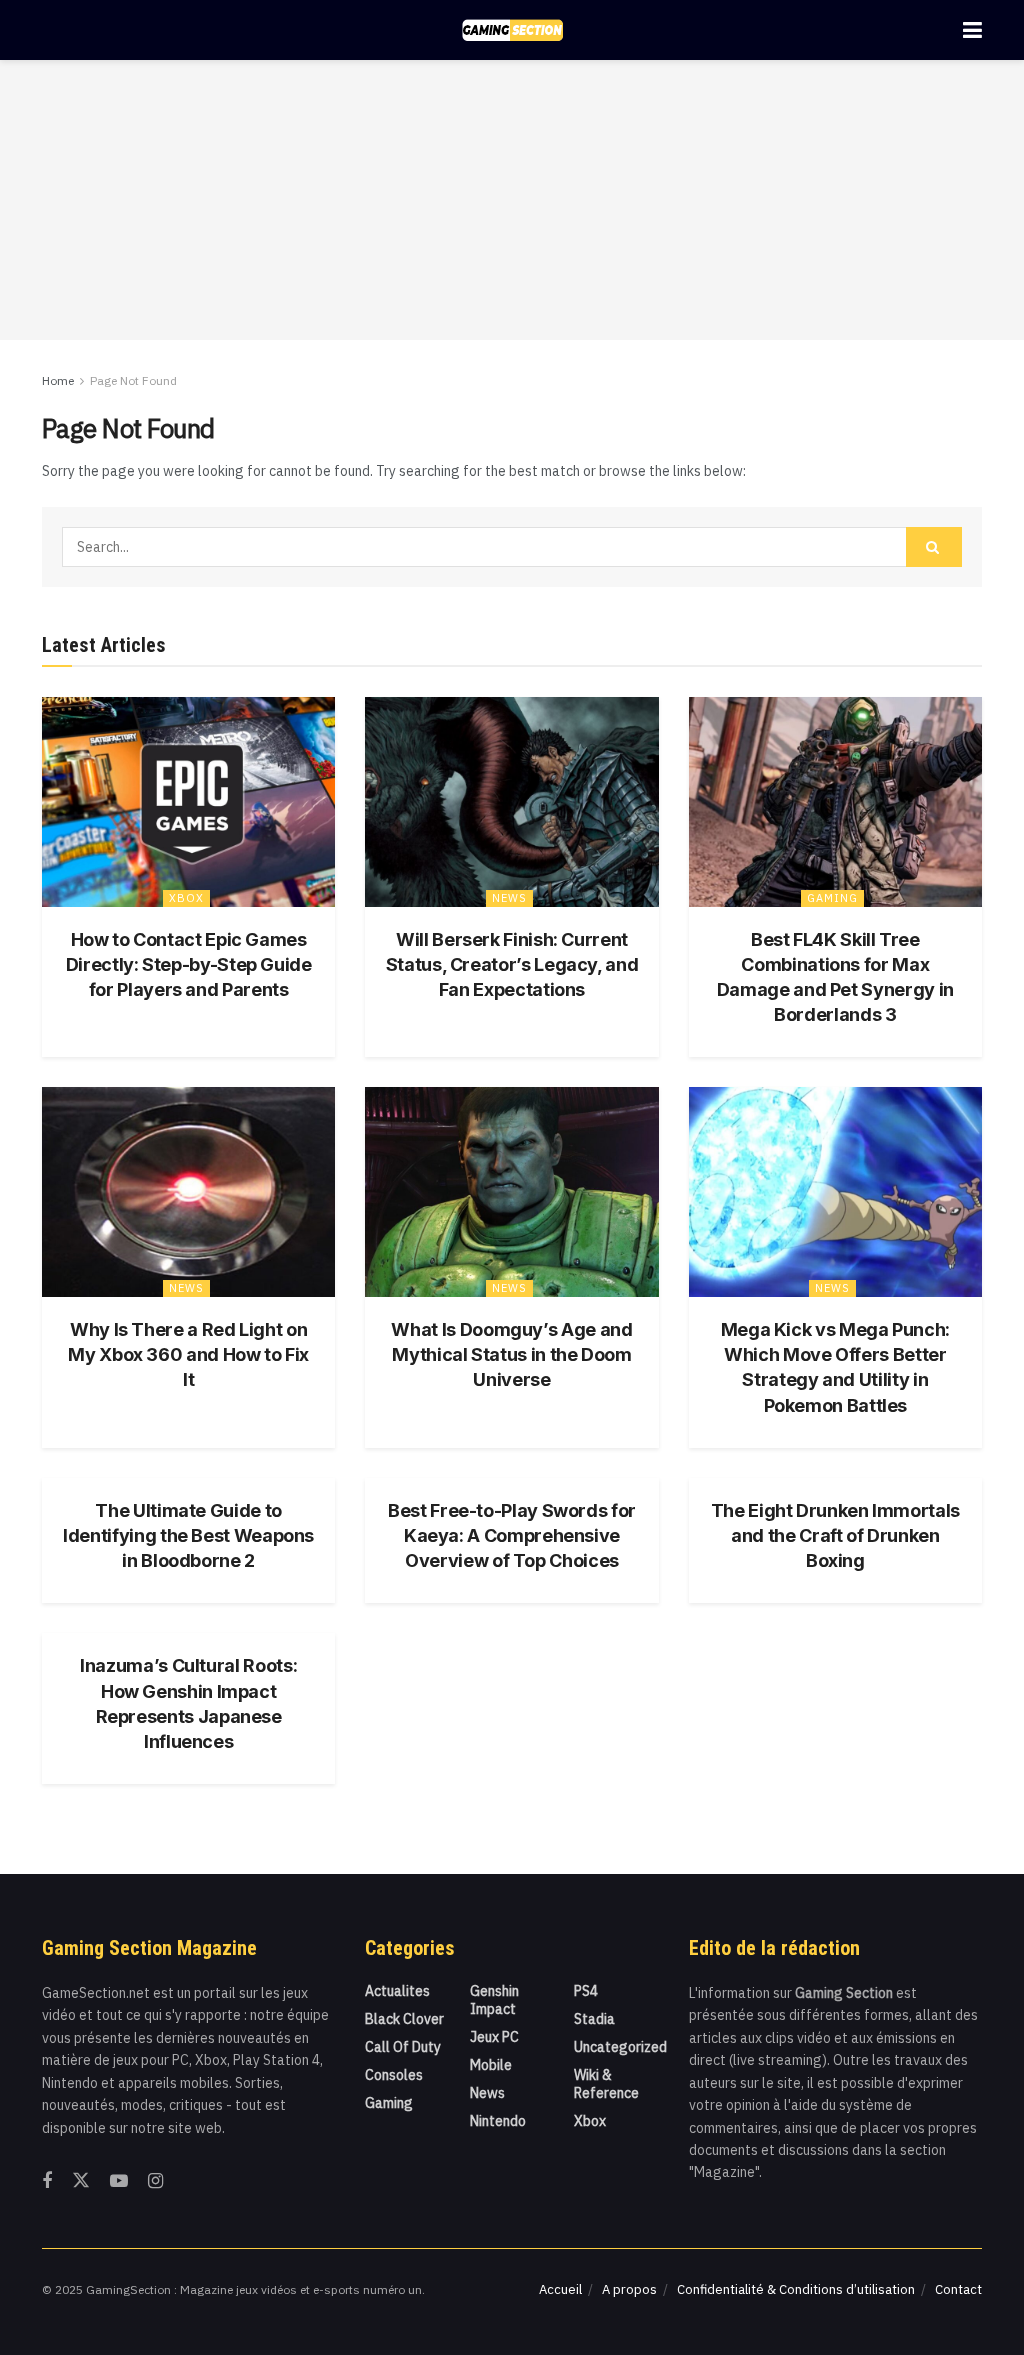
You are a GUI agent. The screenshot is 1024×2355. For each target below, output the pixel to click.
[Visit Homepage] (512, 30)
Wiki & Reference (606, 2084)
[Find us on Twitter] (81, 2181)
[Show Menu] (972, 30)
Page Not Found (133, 380)
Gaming (832, 898)
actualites (397, 1991)
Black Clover (404, 2019)
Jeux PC (494, 2037)
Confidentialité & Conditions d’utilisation (796, 2289)
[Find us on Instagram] (155, 2181)
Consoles (394, 2075)
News (509, 898)
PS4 (586, 1991)
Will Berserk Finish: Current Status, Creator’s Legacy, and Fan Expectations (512, 964)
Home (58, 380)
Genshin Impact (494, 2000)
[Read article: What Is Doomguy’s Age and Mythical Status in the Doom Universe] (511, 1192)
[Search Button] (934, 547)
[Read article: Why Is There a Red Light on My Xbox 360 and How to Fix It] (188, 1192)
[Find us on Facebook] (47, 2181)
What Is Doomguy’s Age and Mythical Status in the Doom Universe (511, 1354)
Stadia (594, 2019)
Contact (958, 2289)
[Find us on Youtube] (119, 2181)
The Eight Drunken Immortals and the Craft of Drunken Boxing (835, 1535)
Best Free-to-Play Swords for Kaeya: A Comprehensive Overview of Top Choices (512, 1535)
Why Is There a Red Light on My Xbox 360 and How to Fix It (188, 1354)
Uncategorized (620, 2047)
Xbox (186, 898)
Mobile (491, 2065)
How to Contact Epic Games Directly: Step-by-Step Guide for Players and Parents (189, 964)
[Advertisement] (512, 200)
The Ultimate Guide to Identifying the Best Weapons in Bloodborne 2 (188, 1535)
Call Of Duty (403, 2047)
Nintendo (498, 2121)
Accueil (560, 2289)
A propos (629, 2289)
